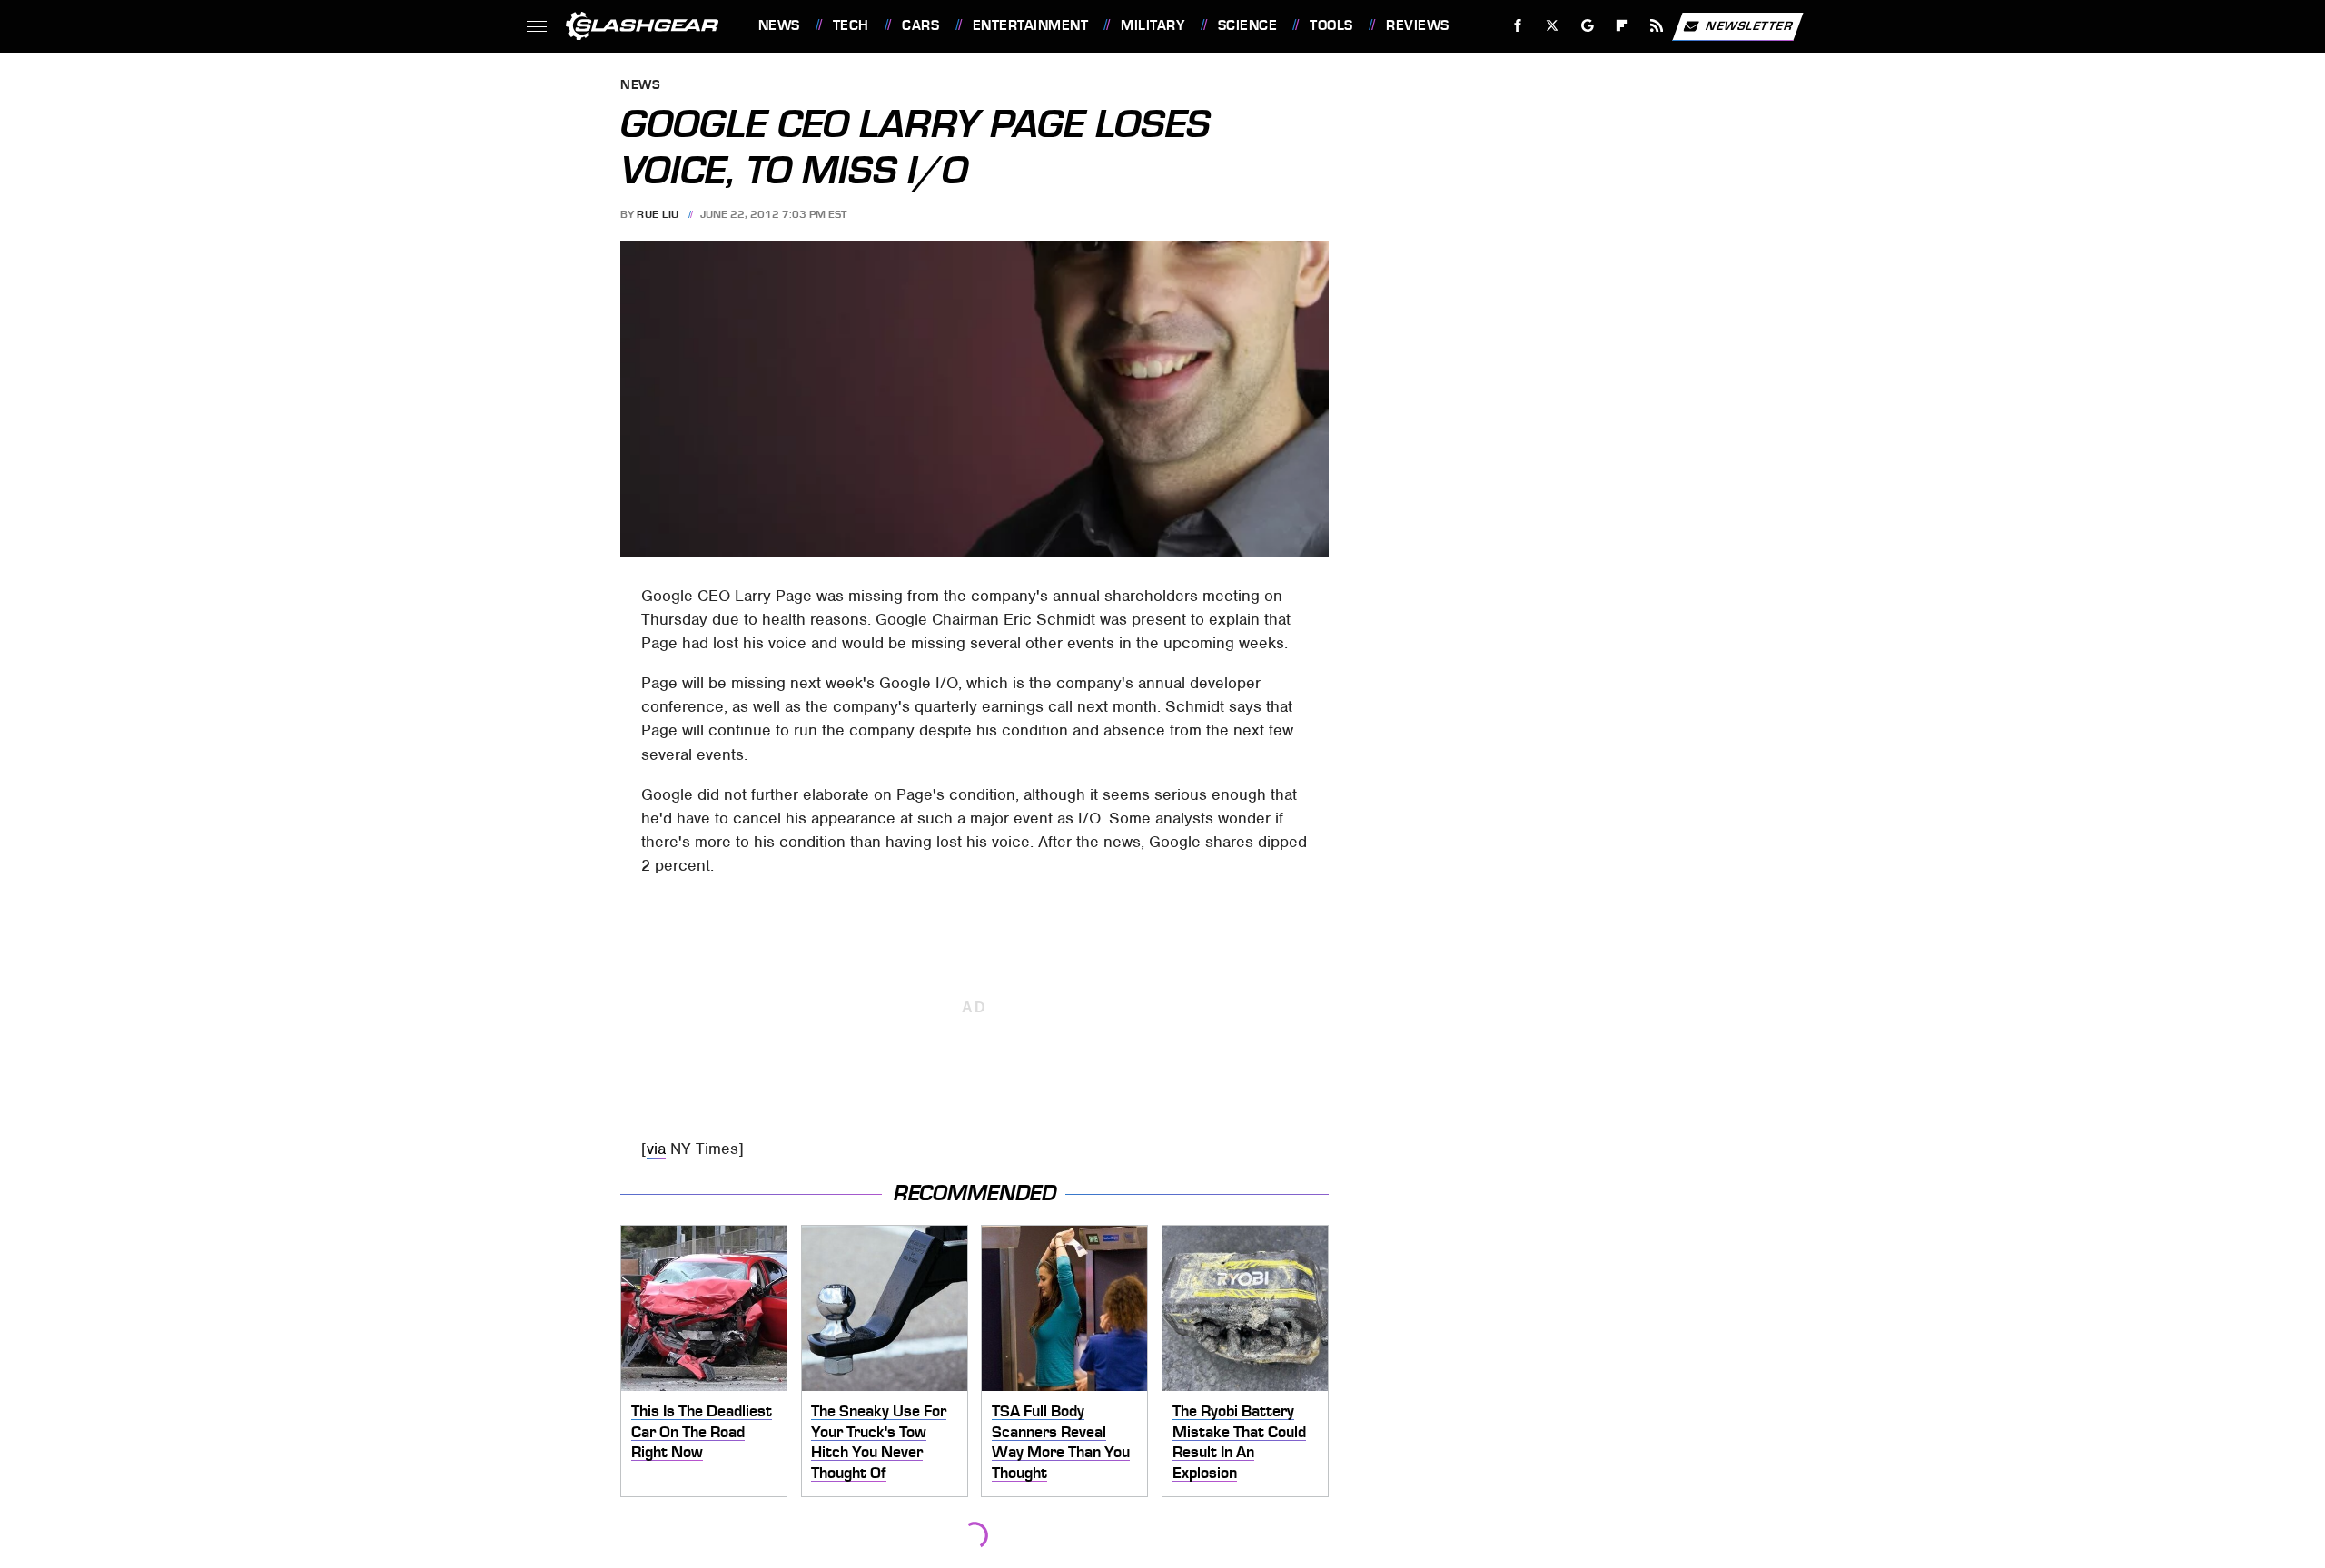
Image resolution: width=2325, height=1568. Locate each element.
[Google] (1587, 26)
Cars (920, 25)
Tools (1331, 25)
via (656, 1149)
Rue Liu (658, 214)
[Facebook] (1518, 26)
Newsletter (1749, 25)
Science (1247, 25)
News (779, 25)
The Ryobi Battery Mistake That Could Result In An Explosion (1239, 1442)
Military (1153, 25)
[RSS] (1656, 26)
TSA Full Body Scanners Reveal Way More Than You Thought (1061, 1442)
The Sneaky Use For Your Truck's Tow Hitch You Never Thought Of (879, 1442)
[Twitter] (1552, 26)
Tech (851, 25)
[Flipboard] (1623, 26)
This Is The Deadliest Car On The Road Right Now (702, 1431)
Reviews (1417, 25)
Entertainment (1030, 25)
